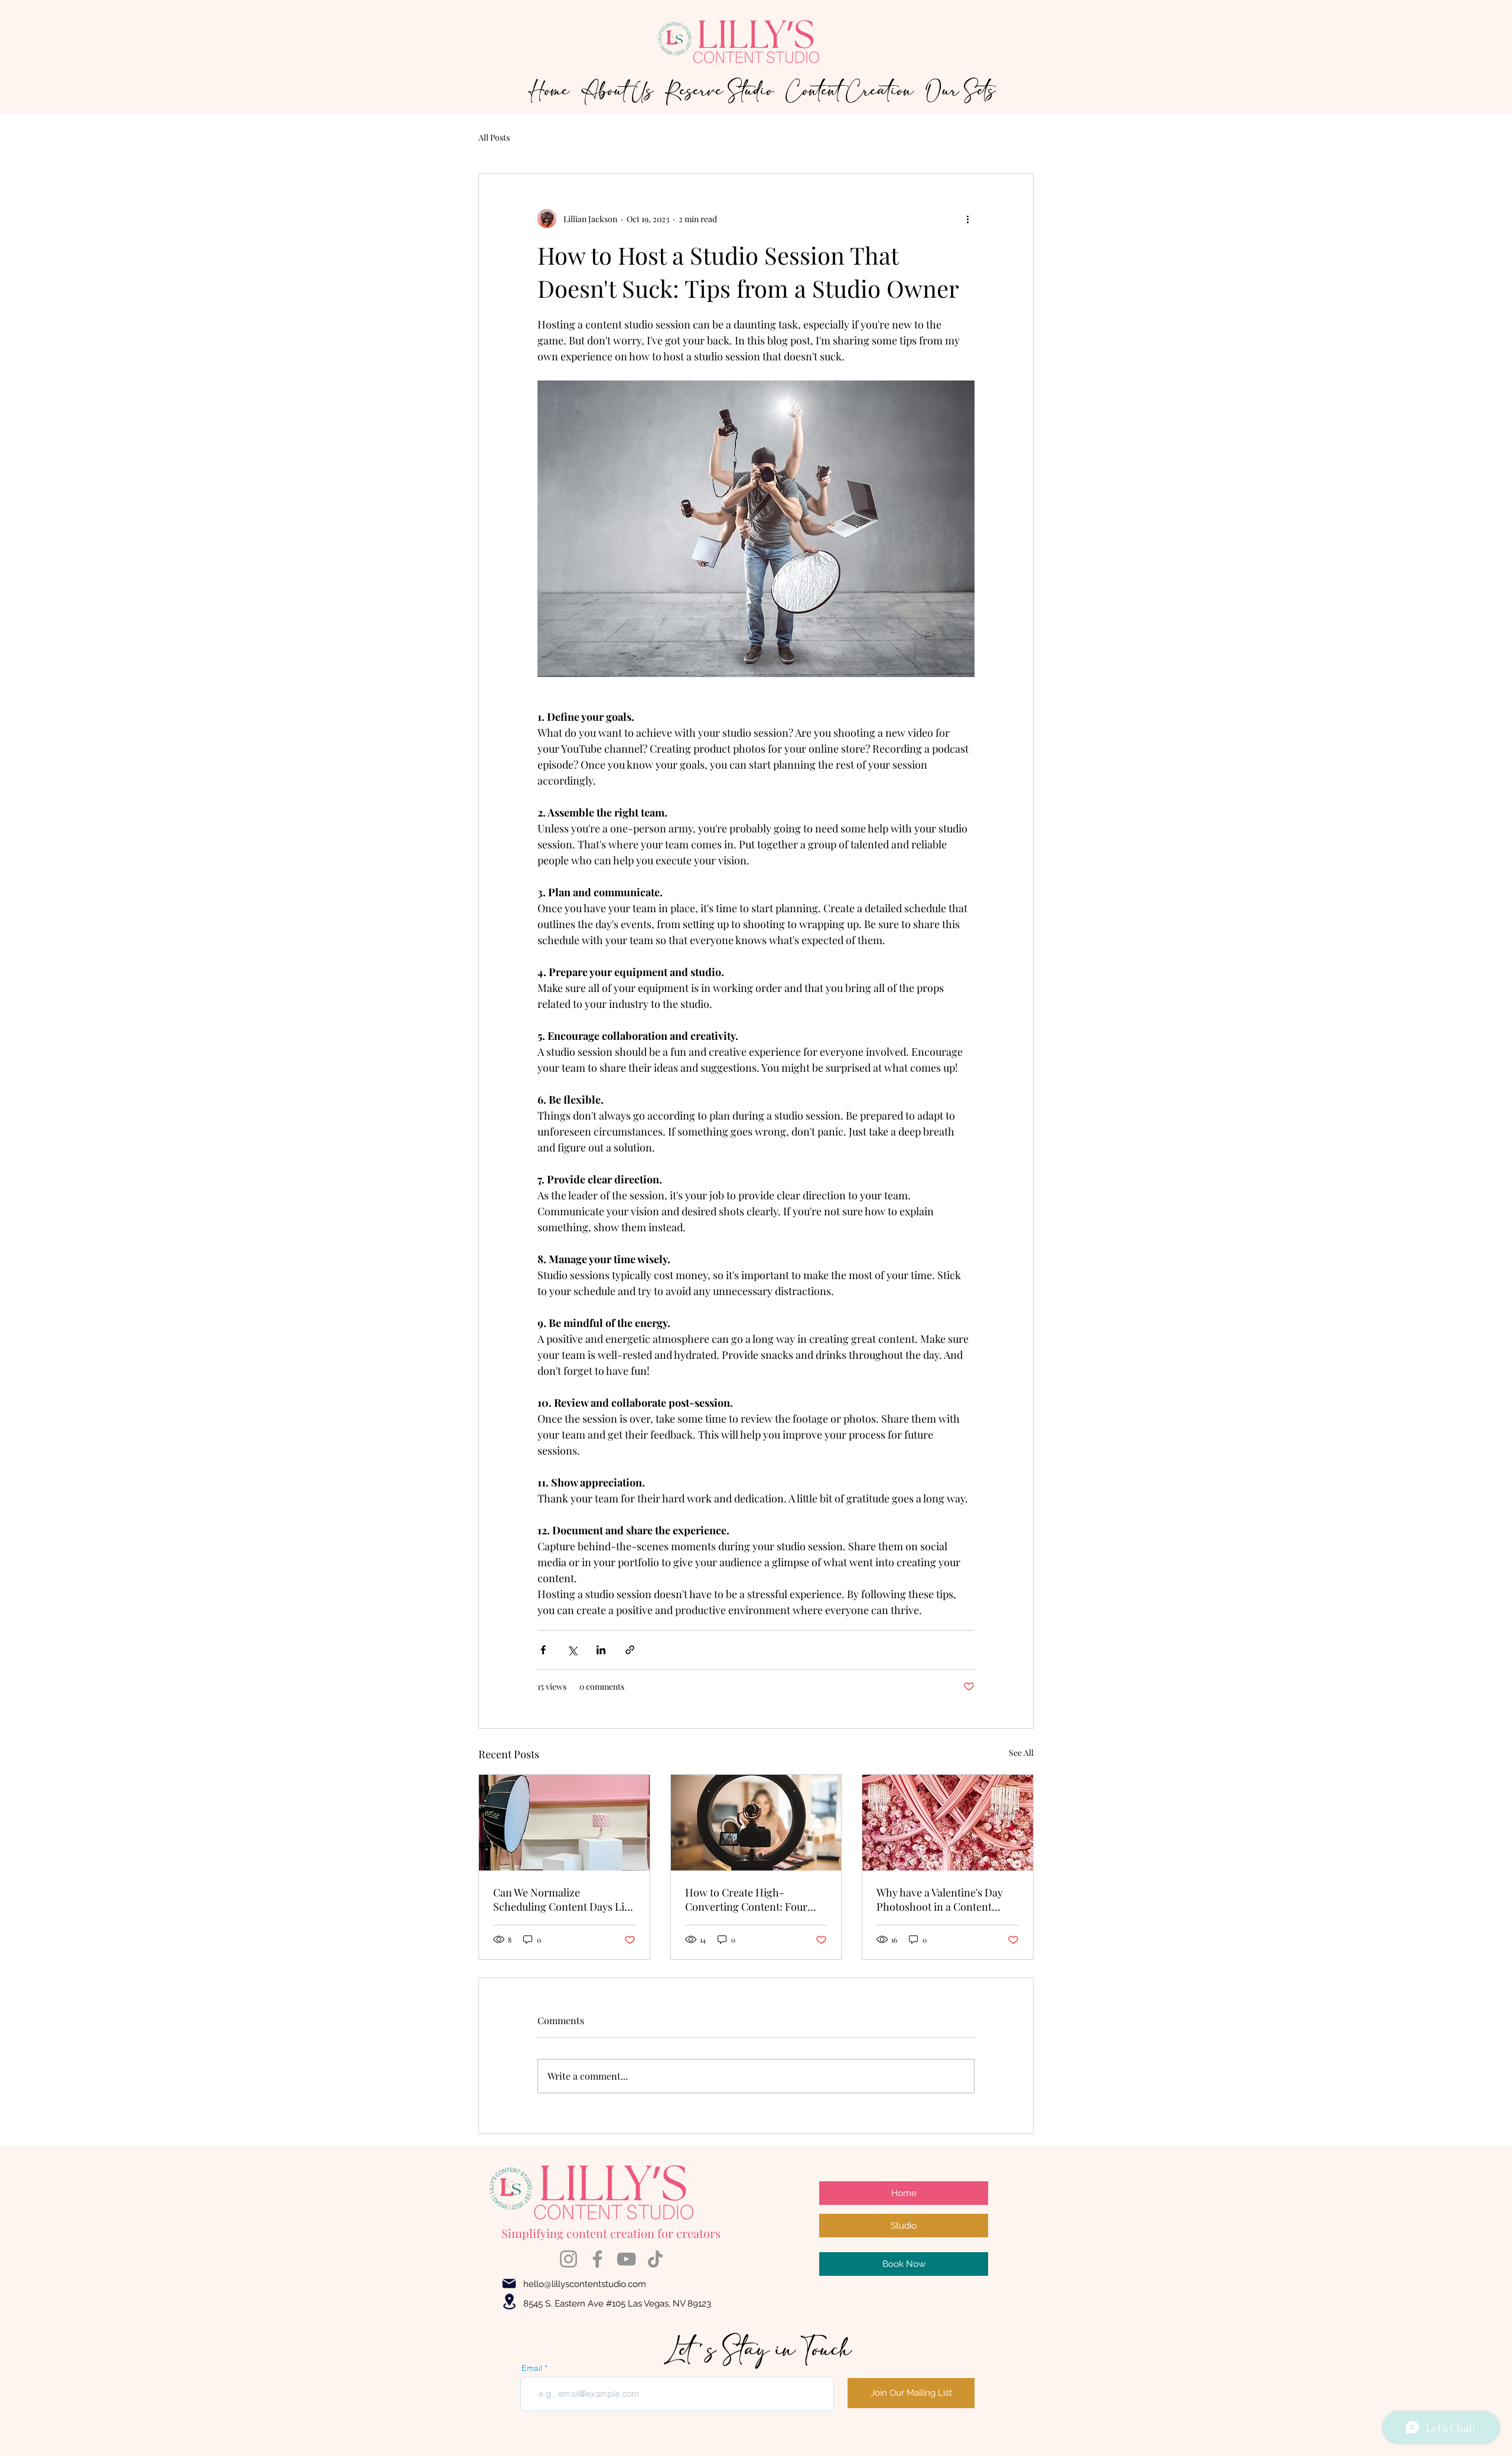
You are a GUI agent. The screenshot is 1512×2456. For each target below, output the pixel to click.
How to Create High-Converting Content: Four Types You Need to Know (746, 1899)
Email (532, 2368)
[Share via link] (630, 1650)
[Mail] (509, 2283)
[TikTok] (655, 2259)
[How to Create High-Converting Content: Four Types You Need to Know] (756, 1823)
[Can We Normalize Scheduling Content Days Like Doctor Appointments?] (564, 1823)
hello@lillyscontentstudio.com (585, 2284)
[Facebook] (597, 2259)
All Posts (494, 137)
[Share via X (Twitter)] (572, 1650)
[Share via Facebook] (543, 1650)
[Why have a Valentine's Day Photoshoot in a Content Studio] (948, 1823)
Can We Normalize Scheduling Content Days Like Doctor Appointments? (564, 1899)
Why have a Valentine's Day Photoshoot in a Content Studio (940, 1899)
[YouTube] (626, 2259)
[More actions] (967, 219)
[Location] (509, 2302)
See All (1021, 1753)
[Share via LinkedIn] (601, 1650)
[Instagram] (568, 2259)
